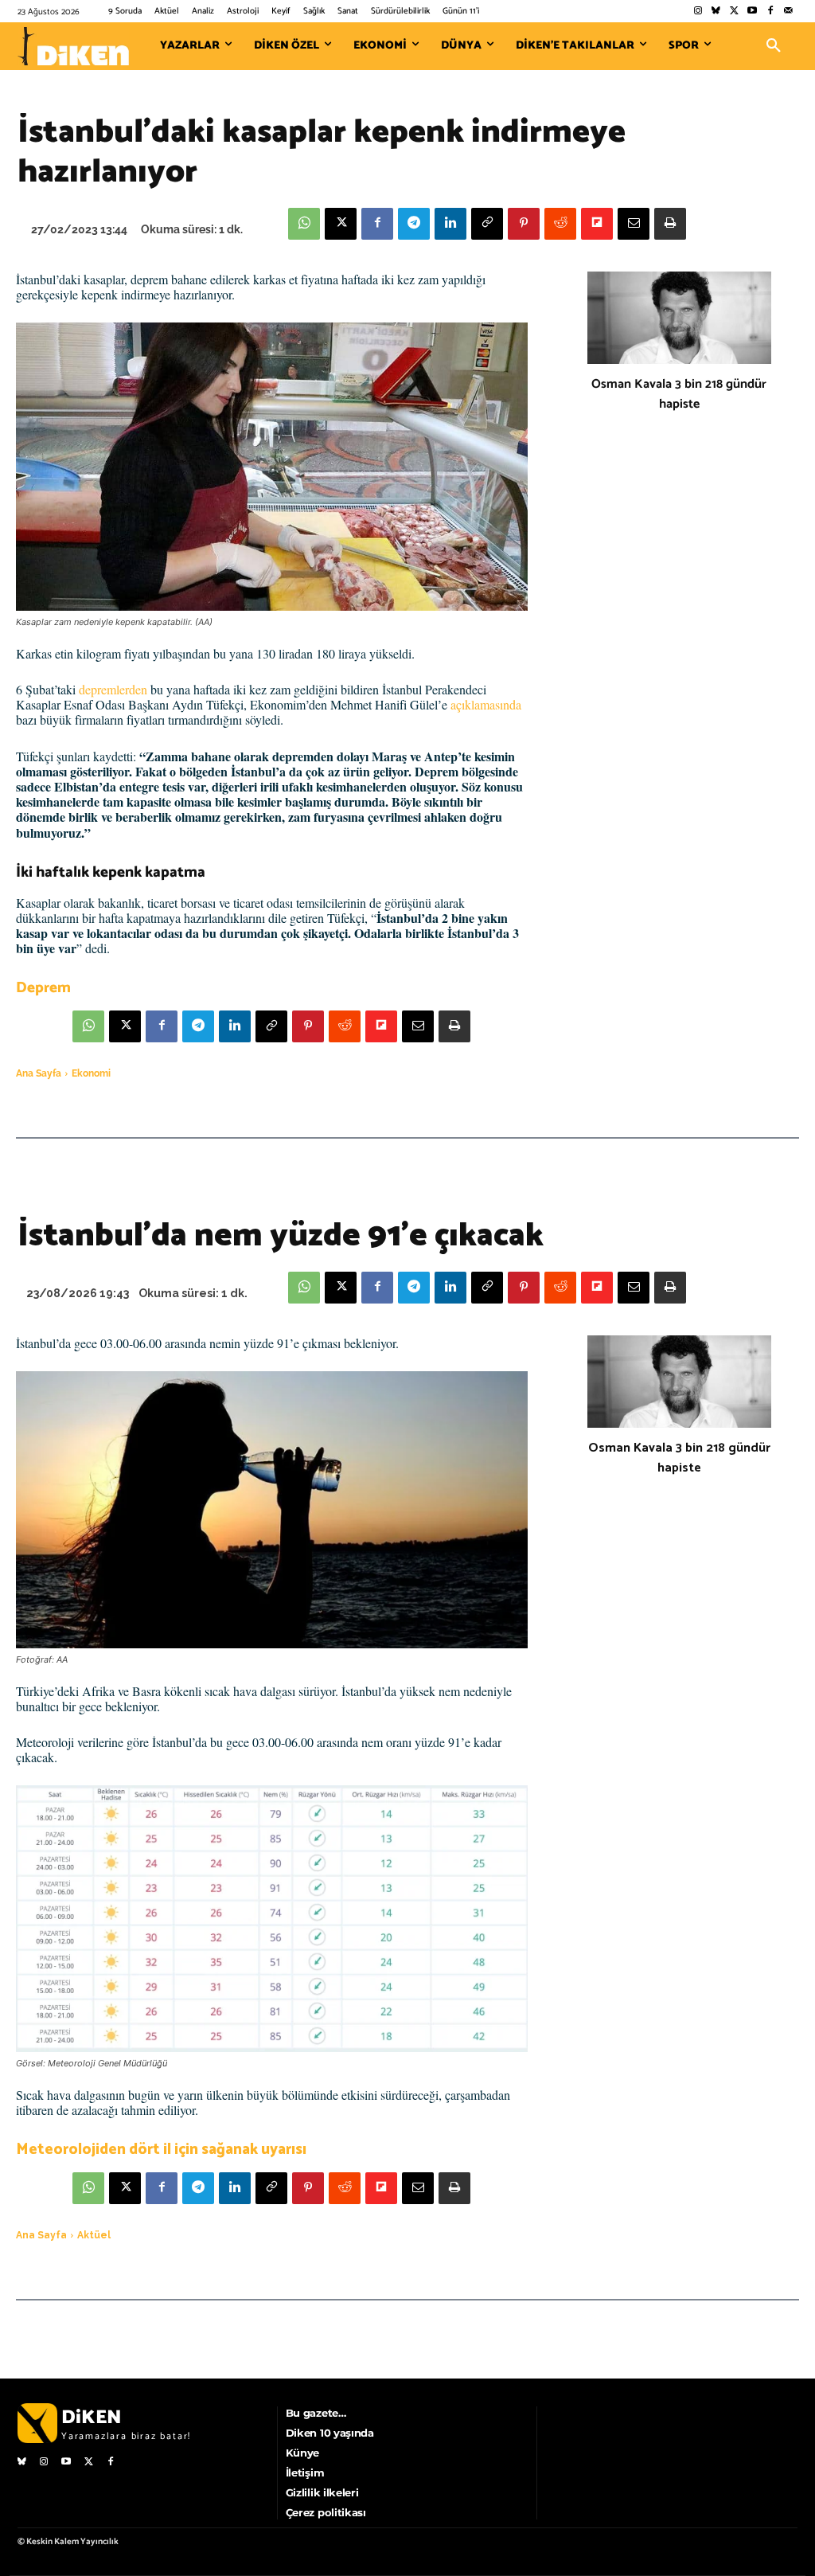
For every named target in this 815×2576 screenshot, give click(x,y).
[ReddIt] (560, 224)
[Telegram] (414, 224)
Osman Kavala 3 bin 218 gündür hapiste (679, 394)
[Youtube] (753, 12)
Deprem (43, 988)
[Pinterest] (524, 224)
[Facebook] (770, 12)
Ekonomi (91, 1073)
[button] (774, 46)
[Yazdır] (670, 224)
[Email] (634, 224)
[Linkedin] (450, 224)
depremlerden (113, 689)
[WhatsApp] (304, 224)
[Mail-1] (788, 12)
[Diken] (73, 46)
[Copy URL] (487, 224)
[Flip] (597, 224)
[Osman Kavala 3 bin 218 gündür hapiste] (679, 318)
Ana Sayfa (39, 1073)
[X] (341, 224)
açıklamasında (486, 704)
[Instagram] (698, 12)
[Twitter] (734, 12)
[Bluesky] (716, 12)
